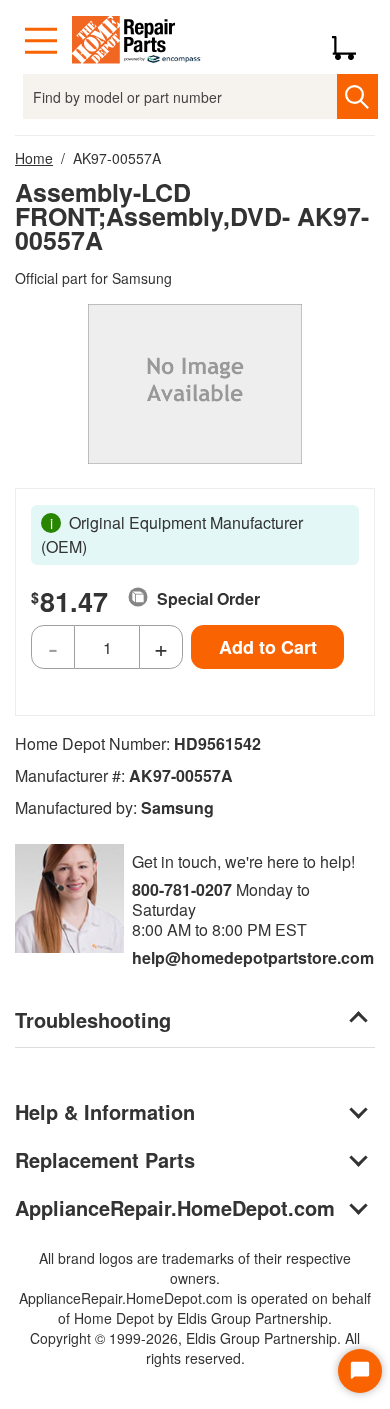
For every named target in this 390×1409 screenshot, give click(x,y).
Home (34, 158)
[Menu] (41, 41)
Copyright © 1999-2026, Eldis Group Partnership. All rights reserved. (195, 1348)
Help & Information (105, 1111)
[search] (357, 96)
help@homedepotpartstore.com (253, 957)
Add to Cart (268, 647)
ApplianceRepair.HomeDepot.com (175, 1207)
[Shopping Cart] (351, 41)
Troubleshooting (93, 1019)
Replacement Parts (105, 1159)
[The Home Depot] (137, 41)
